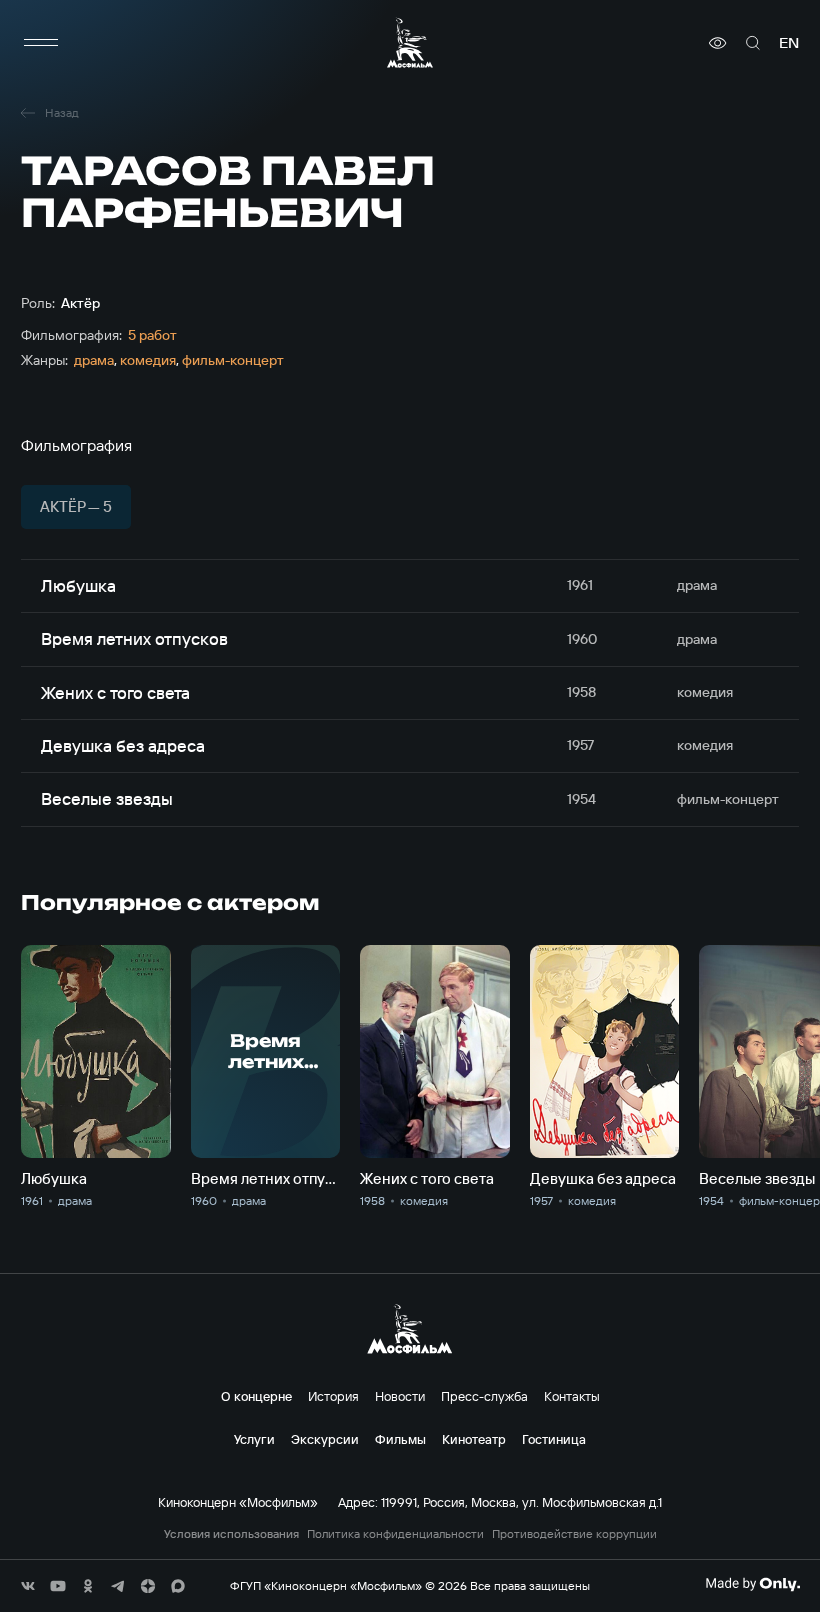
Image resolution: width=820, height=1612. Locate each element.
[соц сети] (28, 1586)
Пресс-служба (484, 1396)
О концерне (256, 1396)
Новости (400, 1396)
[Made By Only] (752, 1584)
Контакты (572, 1396)
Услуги (254, 1439)
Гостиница (554, 1439)
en (789, 43)
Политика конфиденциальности (395, 1534)
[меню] (41, 43)
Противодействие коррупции (574, 1534)
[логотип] (410, 42)
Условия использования (231, 1534)
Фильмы (400, 1439)
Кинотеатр (474, 1439)
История (333, 1396)
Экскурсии (325, 1439)
